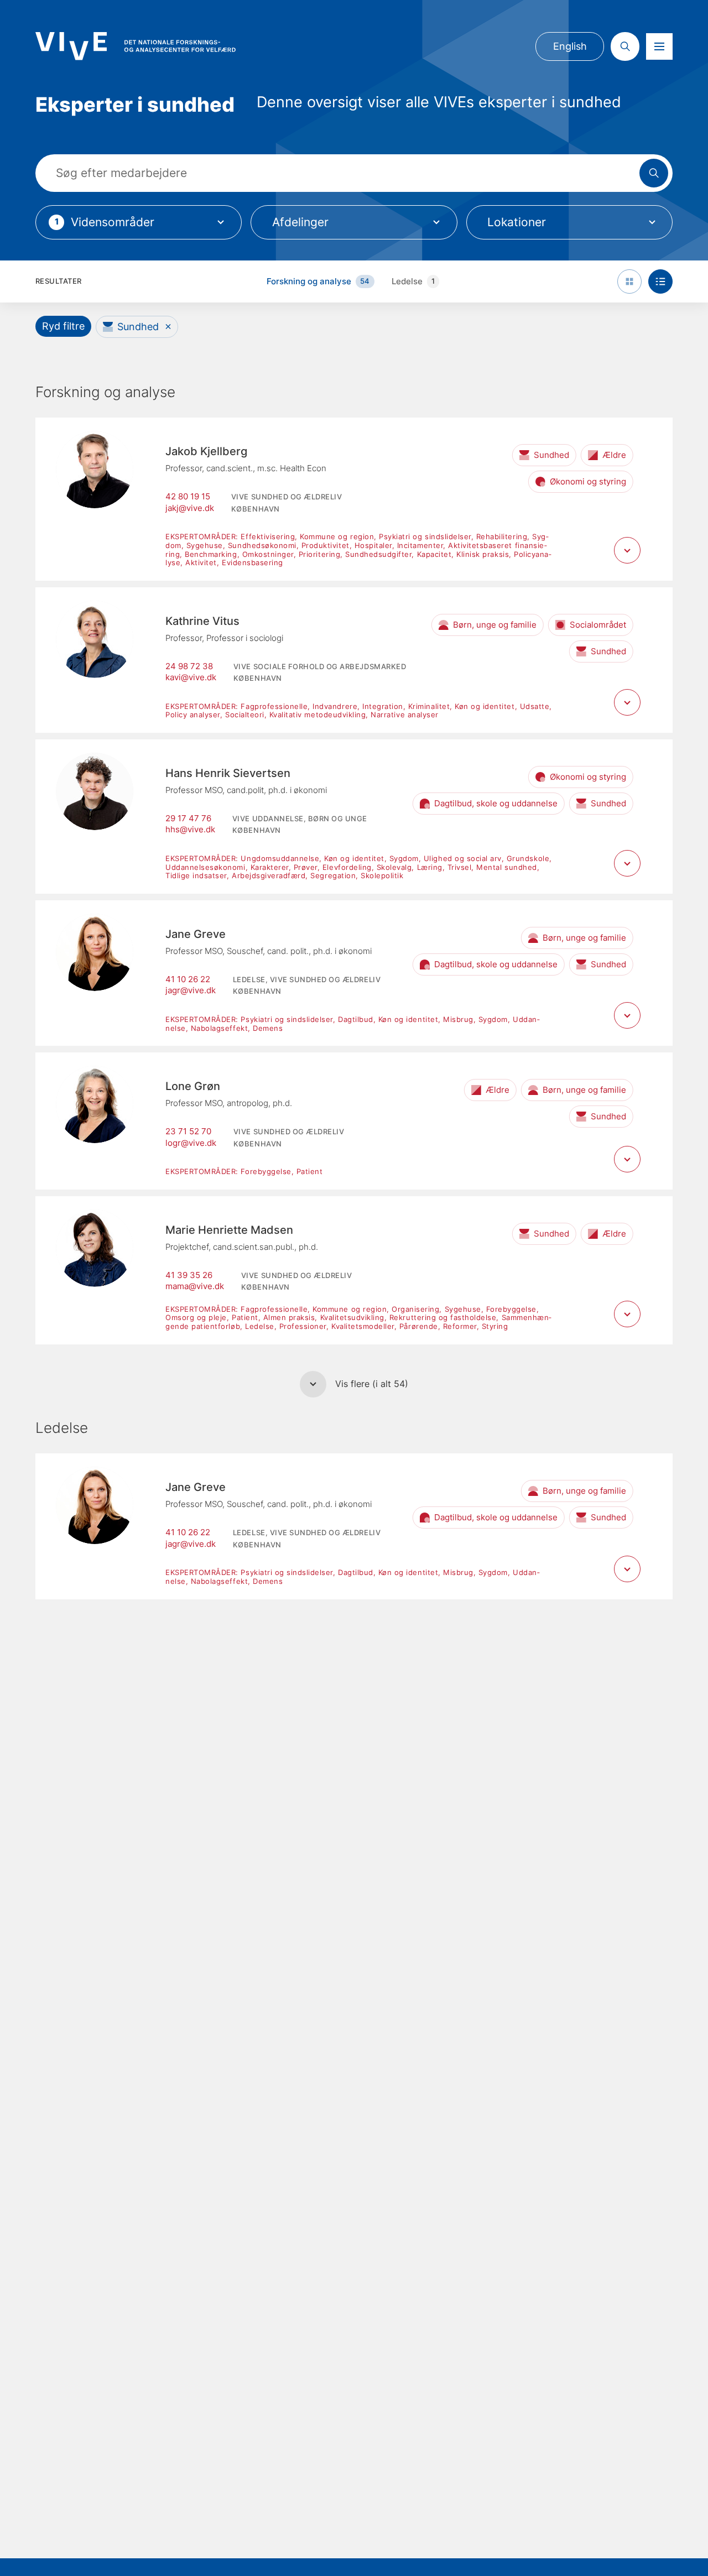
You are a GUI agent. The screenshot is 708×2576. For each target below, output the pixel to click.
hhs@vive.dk (190, 830)
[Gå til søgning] (625, 46)
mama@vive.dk (195, 1286)
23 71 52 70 (188, 1131)
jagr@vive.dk (191, 990)
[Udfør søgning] (654, 173)
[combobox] (139, 222)
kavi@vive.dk (191, 677)
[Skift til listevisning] (660, 281)
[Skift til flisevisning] (629, 281)
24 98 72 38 (189, 666)
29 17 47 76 (188, 818)
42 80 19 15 (188, 497)
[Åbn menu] (659, 46)
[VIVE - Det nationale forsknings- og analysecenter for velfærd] (136, 46)
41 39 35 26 (189, 1275)
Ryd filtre (63, 326)
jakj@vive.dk (190, 508)
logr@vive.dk (191, 1143)
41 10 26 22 (188, 979)
